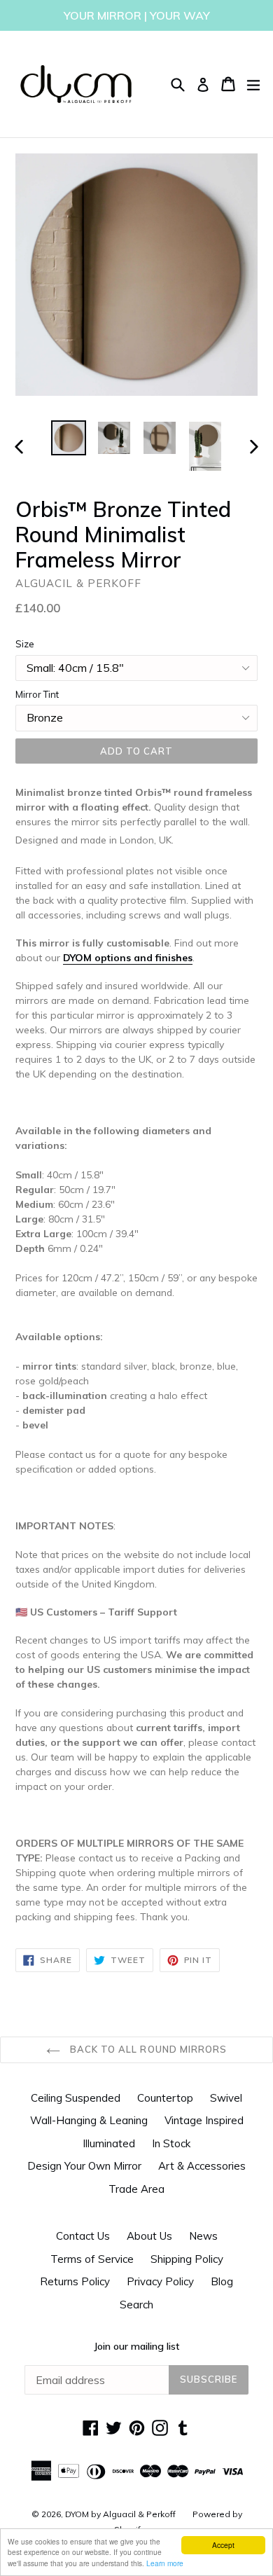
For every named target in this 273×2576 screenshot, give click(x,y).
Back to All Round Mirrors (147, 2049)
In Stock (171, 2143)
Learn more (165, 2563)
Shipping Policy (187, 2259)
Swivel (226, 2098)
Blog (222, 2281)
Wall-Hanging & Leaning (89, 2120)
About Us (149, 2236)
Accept (223, 2545)
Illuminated (109, 2143)
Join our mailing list (136, 2346)
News (203, 2236)
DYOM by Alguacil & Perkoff (120, 2514)
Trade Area (136, 2189)
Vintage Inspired (204, 2120)
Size (25, 644)
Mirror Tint (37, 694)
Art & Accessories (202, 2166)
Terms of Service (92, 2259)
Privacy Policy (160, 2281)
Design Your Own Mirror (84, 2166)
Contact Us (83, 2236)
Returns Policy (75, 2281)
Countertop (165, 2098)
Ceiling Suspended (76, 2098)
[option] (68, 438)
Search (136, 2305)
